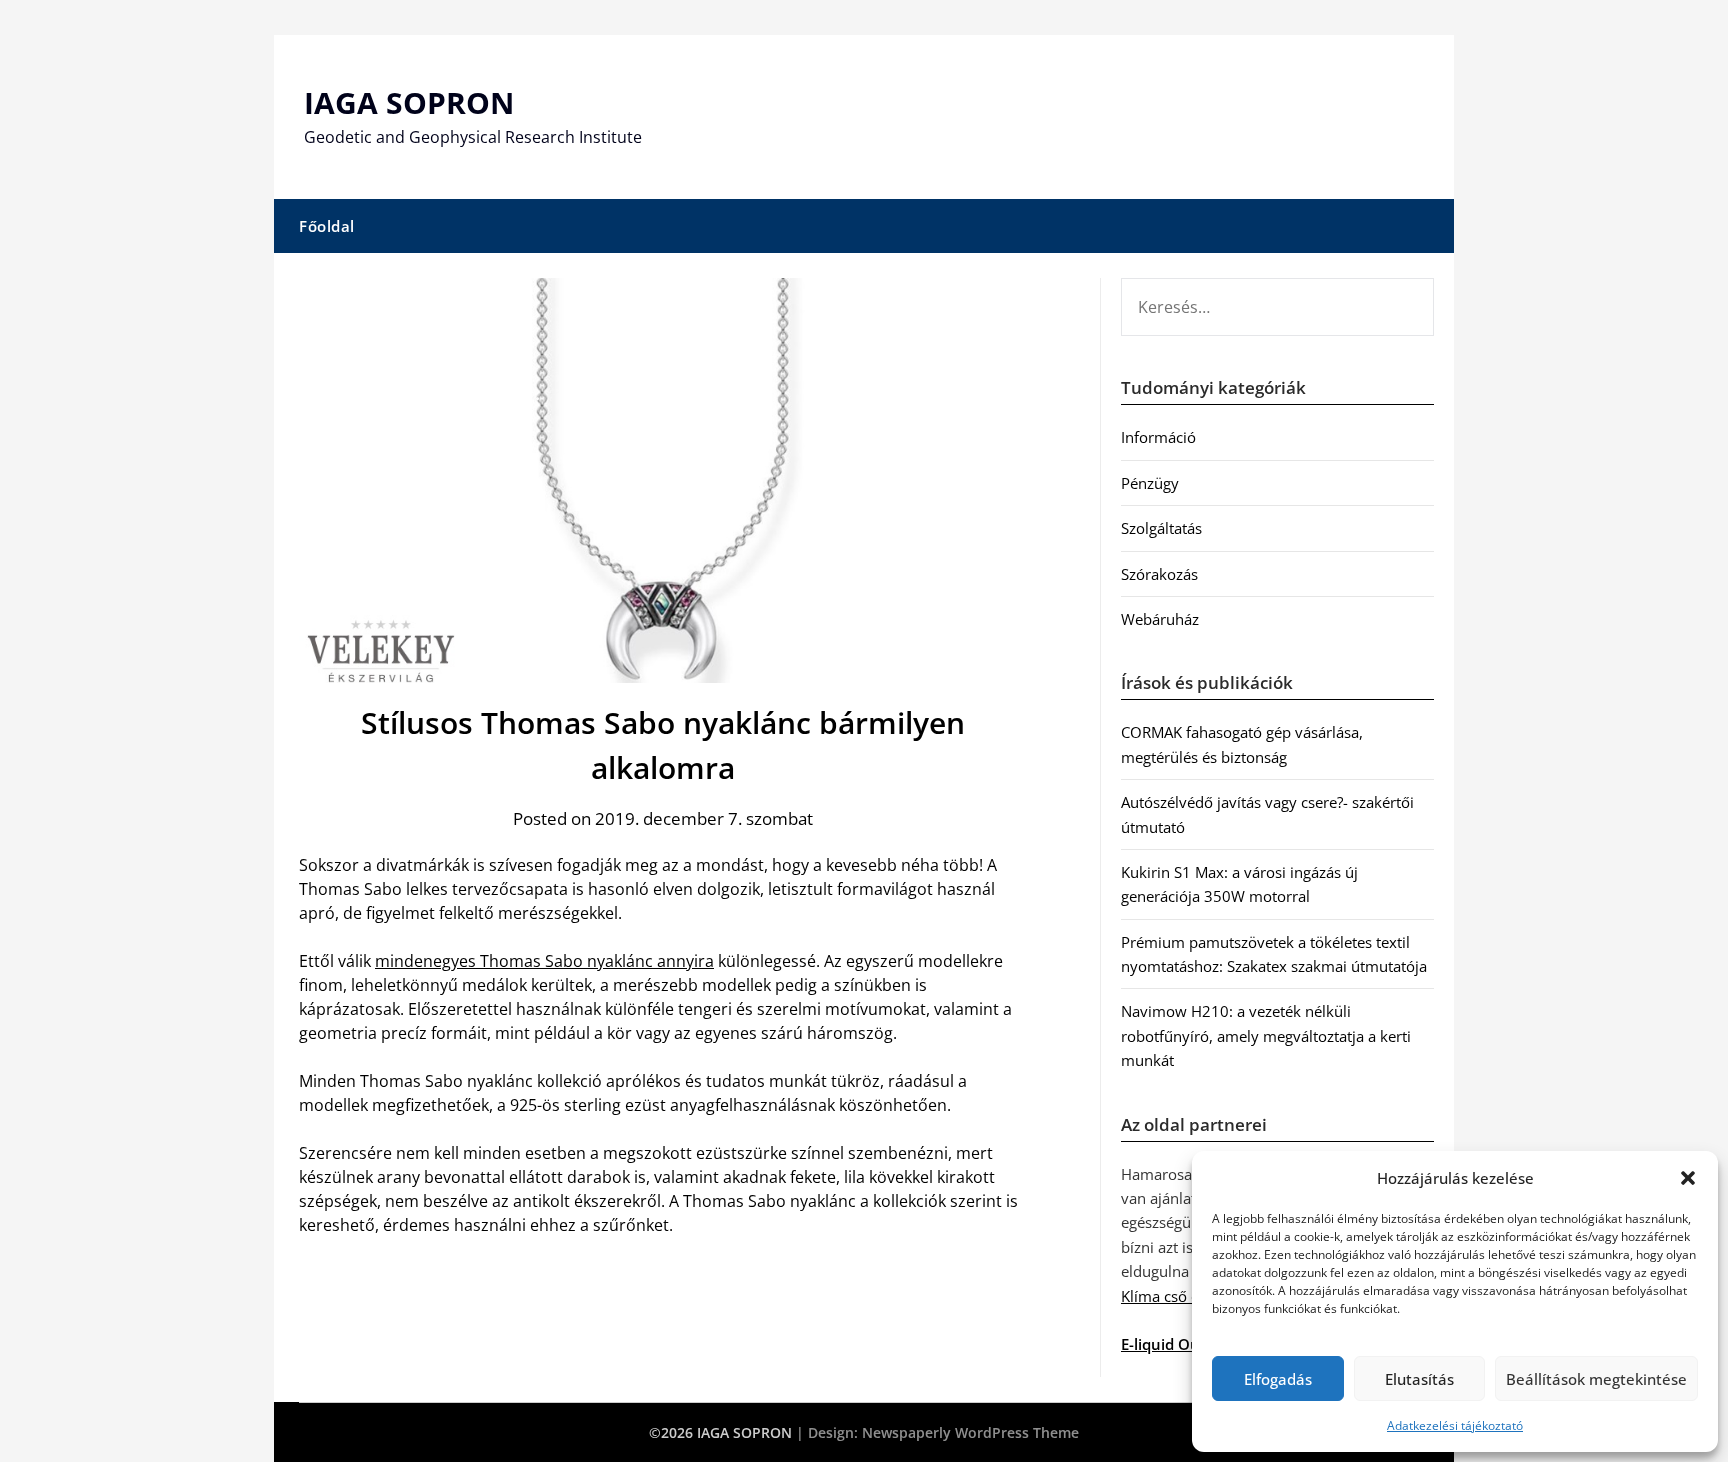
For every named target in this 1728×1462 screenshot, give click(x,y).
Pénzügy (1150, 483)
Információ (1158, 437)
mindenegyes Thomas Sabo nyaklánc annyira (544, 961)
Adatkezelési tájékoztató (1455, 1425)
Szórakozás (1159, 574)
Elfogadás (1278, 1379)
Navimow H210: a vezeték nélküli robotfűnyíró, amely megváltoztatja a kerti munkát (1266, 1035)
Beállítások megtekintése (1596, 1379)
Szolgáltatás (1161, 528)
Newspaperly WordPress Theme (970, 1432)
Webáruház (1160, 619)
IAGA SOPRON (409, 102)
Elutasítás (1419, 1379)
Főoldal (327, 226)
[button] (1688, 1178)
